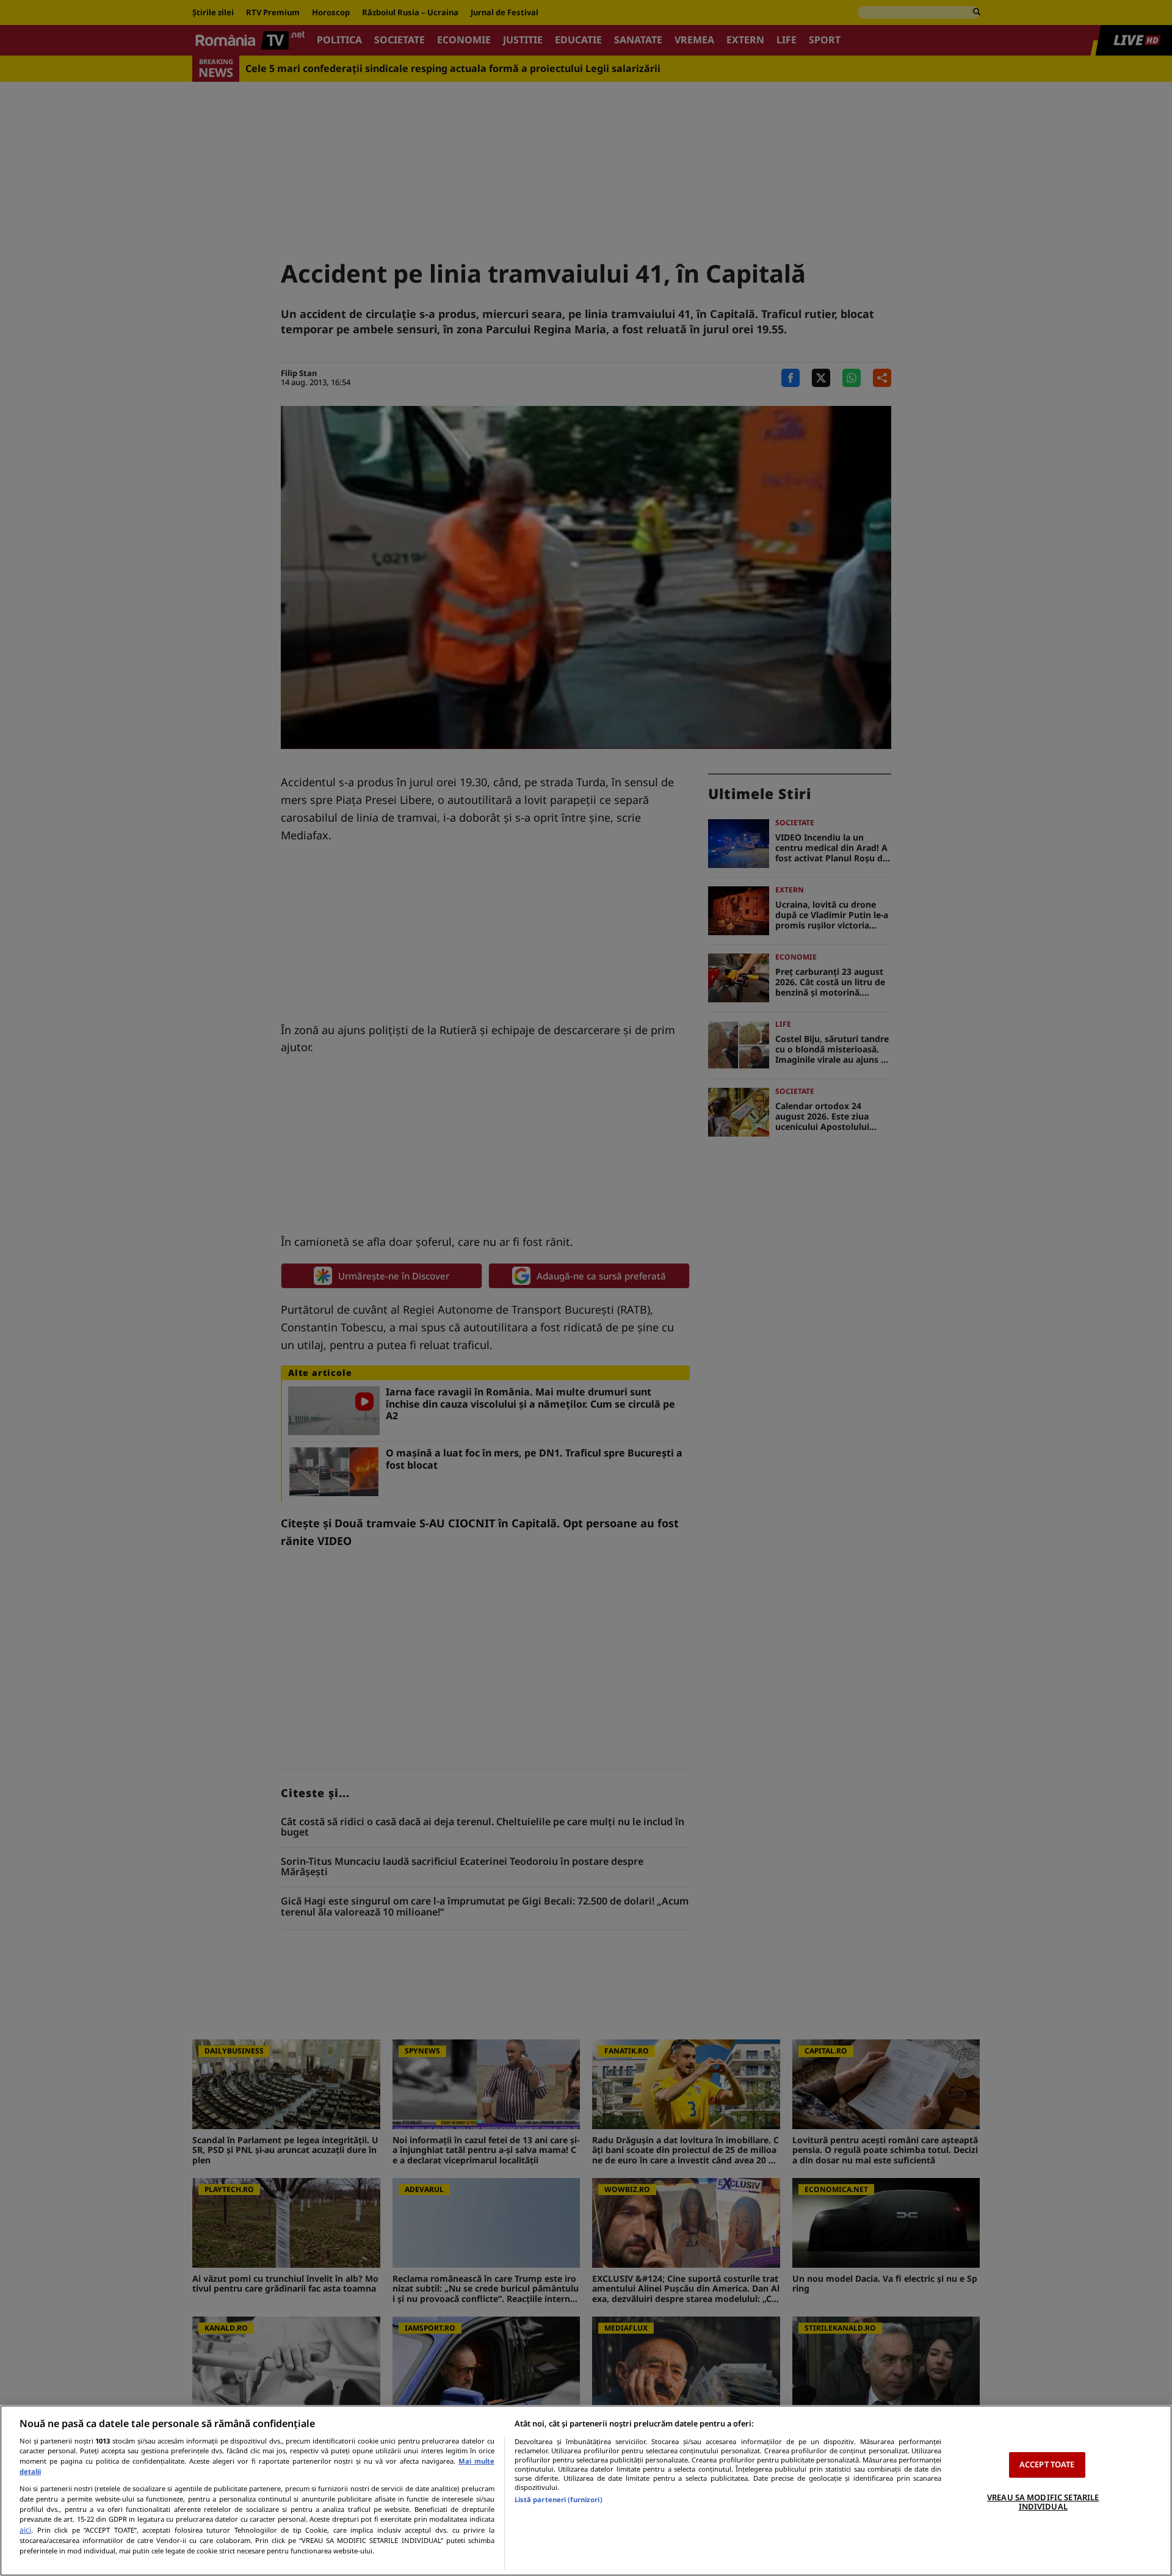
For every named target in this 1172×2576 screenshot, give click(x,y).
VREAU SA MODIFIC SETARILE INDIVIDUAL (1043, 2502)
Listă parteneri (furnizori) (559, 2499)
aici (25, 2530)
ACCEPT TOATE (1047, 2464)
